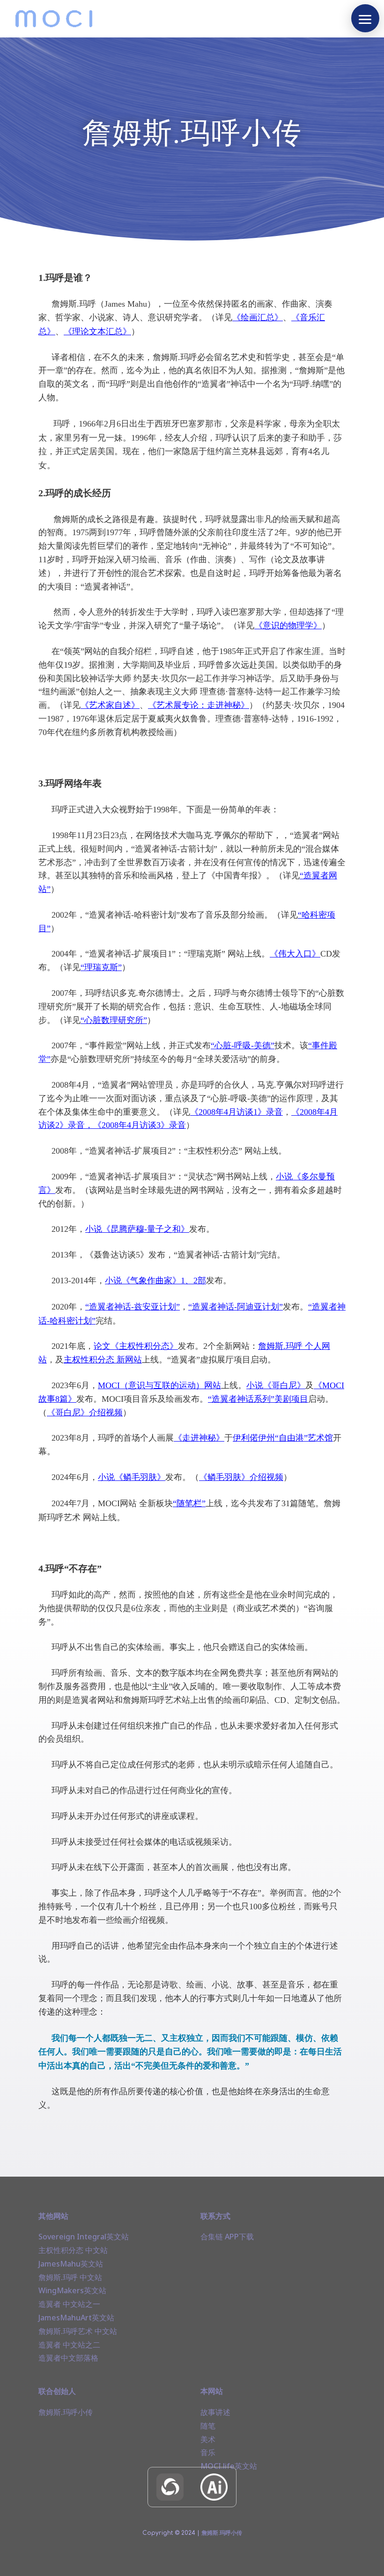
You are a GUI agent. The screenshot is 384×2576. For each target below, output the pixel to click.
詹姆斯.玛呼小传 (66, 2412)
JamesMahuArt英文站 (76, 2318)
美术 (208, 2439)
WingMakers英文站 (72, 2290)
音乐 (208, 2452)
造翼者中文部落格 (68, 2358)
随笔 (208, 2426)
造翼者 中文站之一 (69, 2304)
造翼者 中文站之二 (69, 2345)
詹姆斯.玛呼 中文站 (70, 2277)
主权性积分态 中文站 (73, 2250)
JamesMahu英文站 (71, 2264)
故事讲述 (215, 2412)
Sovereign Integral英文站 (84, 2237)
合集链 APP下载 (227, 2237)
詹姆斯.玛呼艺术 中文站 (78, 2331)
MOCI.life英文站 (229, 2466)
